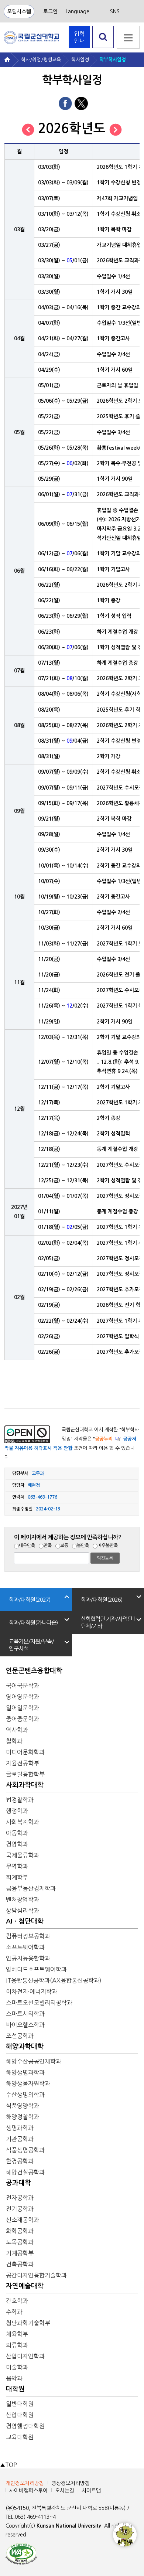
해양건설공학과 (25, 2172)
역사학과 (17, 1730)
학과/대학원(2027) (30, 1600)
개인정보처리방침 (25, 2483)
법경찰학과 (20, 1800)
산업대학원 (20, 2415)
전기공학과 (20, 2209)
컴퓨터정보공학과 (28, 1936)
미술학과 (17, 2367)
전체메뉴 (128, 37)
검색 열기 (103, 48)
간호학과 (17, 2301)
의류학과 (17, 2345)
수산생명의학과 (25, 2095)
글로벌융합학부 (25, 1774)
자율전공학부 (23, 1763)
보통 (64, 1546)
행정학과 (17, 1811)
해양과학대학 (25, 2047)
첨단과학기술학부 (28, 2323)
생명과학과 (20, 2128)
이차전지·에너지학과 (32, 1991)
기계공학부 (20, 2253)
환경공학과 (20, 2161)
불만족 (83, 1546)
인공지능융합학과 (28, 1958)
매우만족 (27, 1546)
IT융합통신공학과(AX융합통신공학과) (54, 1980)
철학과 (14, 1741)
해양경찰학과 (23, 2117)
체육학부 (17, 2334)
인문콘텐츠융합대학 (34, 1671)
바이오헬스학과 (25, 2025)
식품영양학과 (23, 2106)
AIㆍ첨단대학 (25, 1921)
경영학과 (17, 1844)
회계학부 (17, 1877)
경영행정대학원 (25, 2426)
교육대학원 (20, 2437)
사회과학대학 (25, 1785)
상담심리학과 (23, 1911)
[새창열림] (21, 2553)
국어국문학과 (23, 1686)
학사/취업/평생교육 (41, 60)
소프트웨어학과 (25, 1947)
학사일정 (80, 60)
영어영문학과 (23, 1697)
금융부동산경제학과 (31, 1888)
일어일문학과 (23, 1708)
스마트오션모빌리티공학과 (39, 2003)
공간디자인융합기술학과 (36, 2275)
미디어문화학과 (25, 1752)
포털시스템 (19, 11)
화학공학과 (20, 2231)
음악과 (14, 2378)
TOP (8, 2465)
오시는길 (65, 2491)
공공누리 (104, 1439)
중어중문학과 (23, 1719)
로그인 (50, 11)
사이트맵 (91, 2491)
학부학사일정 (113, 60)
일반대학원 (20, 2404)
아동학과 (17, 1833)
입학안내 (79, 37)
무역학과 (17, 1866)
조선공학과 (20, 2036)
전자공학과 (20, 2198)
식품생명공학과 (25, 2150)
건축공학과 (20, 2264)
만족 (48, 1546)
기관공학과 (20, 2139)
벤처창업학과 (23, 1899)
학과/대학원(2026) (102, 1600)
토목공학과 (20, 2242)
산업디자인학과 (25, 2356)
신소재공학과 (23, 2220)
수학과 (14, 2312)
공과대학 (18, 2183)
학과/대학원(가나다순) (33, 1623)
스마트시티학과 (25, 2014)
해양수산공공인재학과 (34, 2061)
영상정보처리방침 (71, 2483)
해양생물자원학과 (28, 2083)
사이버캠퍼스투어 (28, 2491)
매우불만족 (108, 1546)
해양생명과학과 (25, 2072)
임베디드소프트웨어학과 (36, 1969)
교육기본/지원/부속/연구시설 (31, 1645)
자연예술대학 (25, 2286)
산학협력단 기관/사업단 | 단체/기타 (108, 1622)
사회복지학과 (23, 1822)
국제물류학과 (23, 1855)
